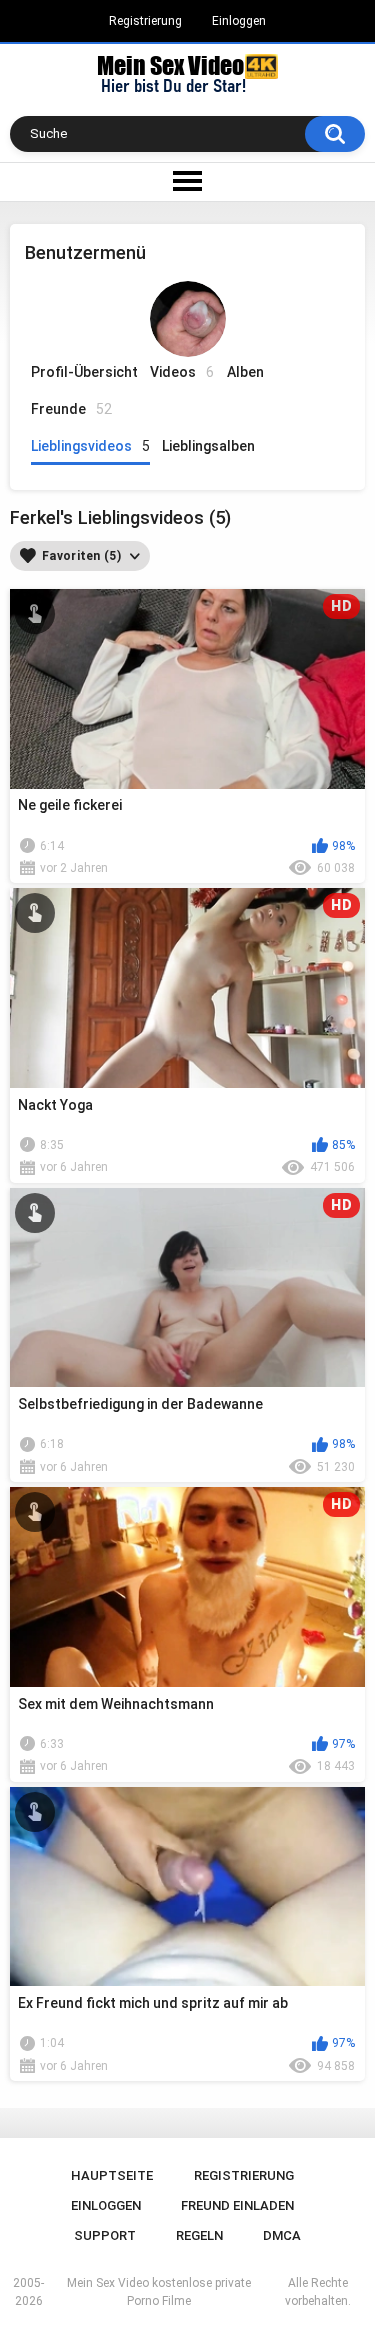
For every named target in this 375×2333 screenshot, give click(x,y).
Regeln (199, 2235)
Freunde (71, 409)
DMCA (282, 2235)
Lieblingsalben (208, 446)
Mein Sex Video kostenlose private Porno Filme (159, 2292)
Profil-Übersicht (84, 372)
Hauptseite (112, 2175)
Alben (245, 372)
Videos (182, 372)
